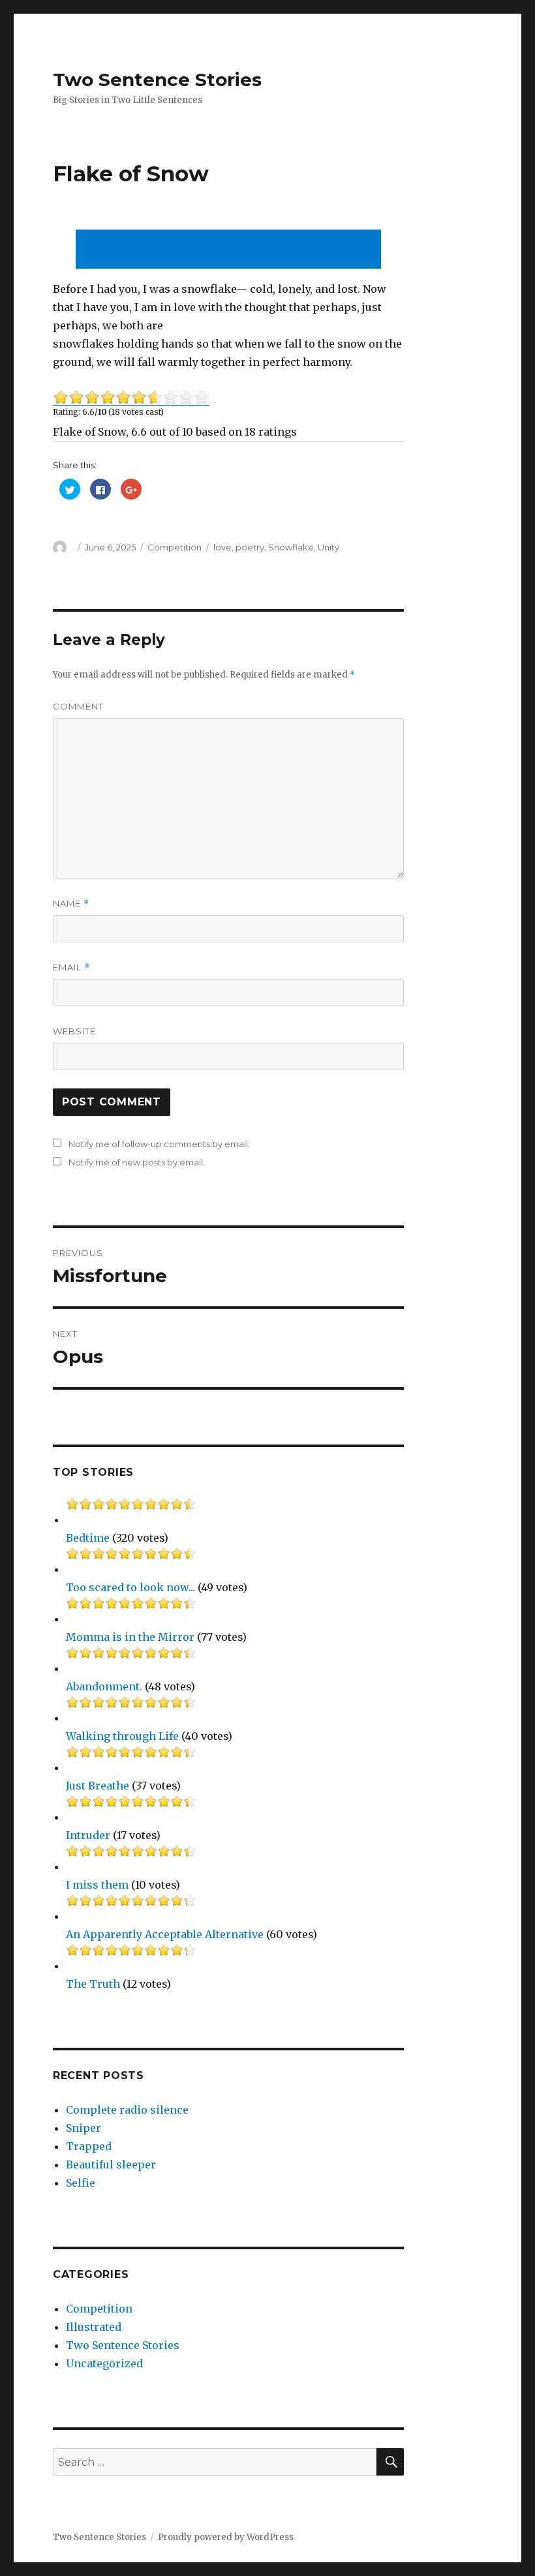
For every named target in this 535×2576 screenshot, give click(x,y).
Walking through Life (122, 1736)
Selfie (81, 2183)
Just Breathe (98, 1786)
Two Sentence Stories (157, 80)
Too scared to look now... (130, 1587)
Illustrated (94, 2327)
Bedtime (88, 1538)
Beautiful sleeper (111, 2164)
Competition (175, 547)
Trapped (89, 2146)
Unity (329, 547)
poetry (250, 547)
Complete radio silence (127, 2110)
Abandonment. (104, 1686)
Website (74, 1031)
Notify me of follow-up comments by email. (159, 1144)
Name (71, 904)
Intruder (88, 1835)
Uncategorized (104, 2363)
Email (71, 967)
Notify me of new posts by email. (137, 1162)
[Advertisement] (231, 250)
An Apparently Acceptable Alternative (165, 1934)
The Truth (93, 1984)
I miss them (97, 1885)
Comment (78, 706)
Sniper (84, 2128)
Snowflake (291, 547)
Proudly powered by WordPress (226, 2537)
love (222, 547)
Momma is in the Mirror (130, 1637)
